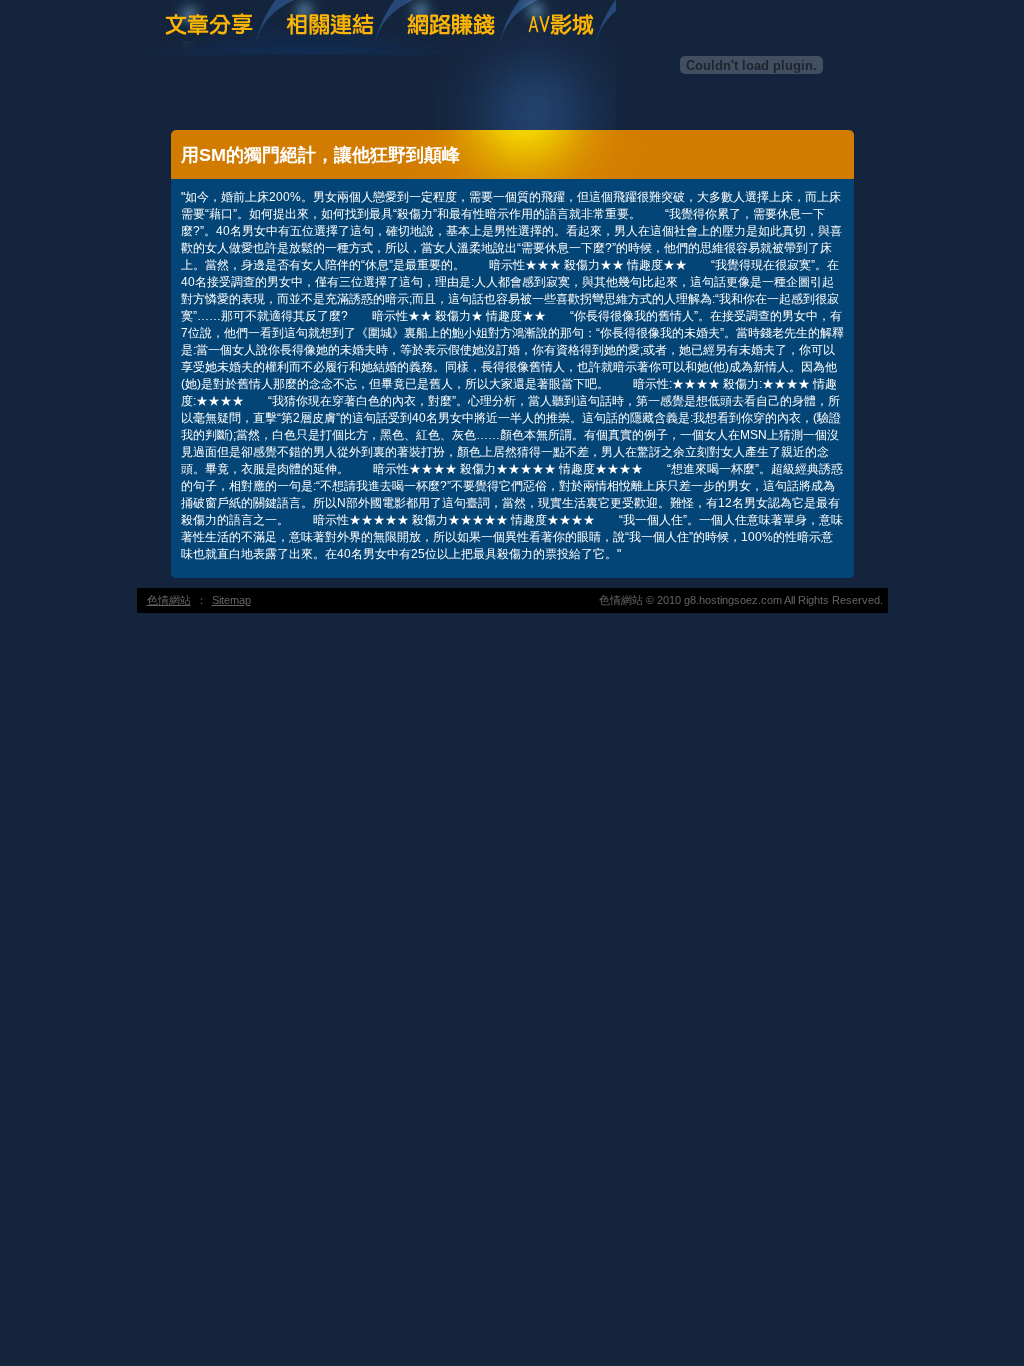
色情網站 (169, 600)
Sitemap (231, 600)
